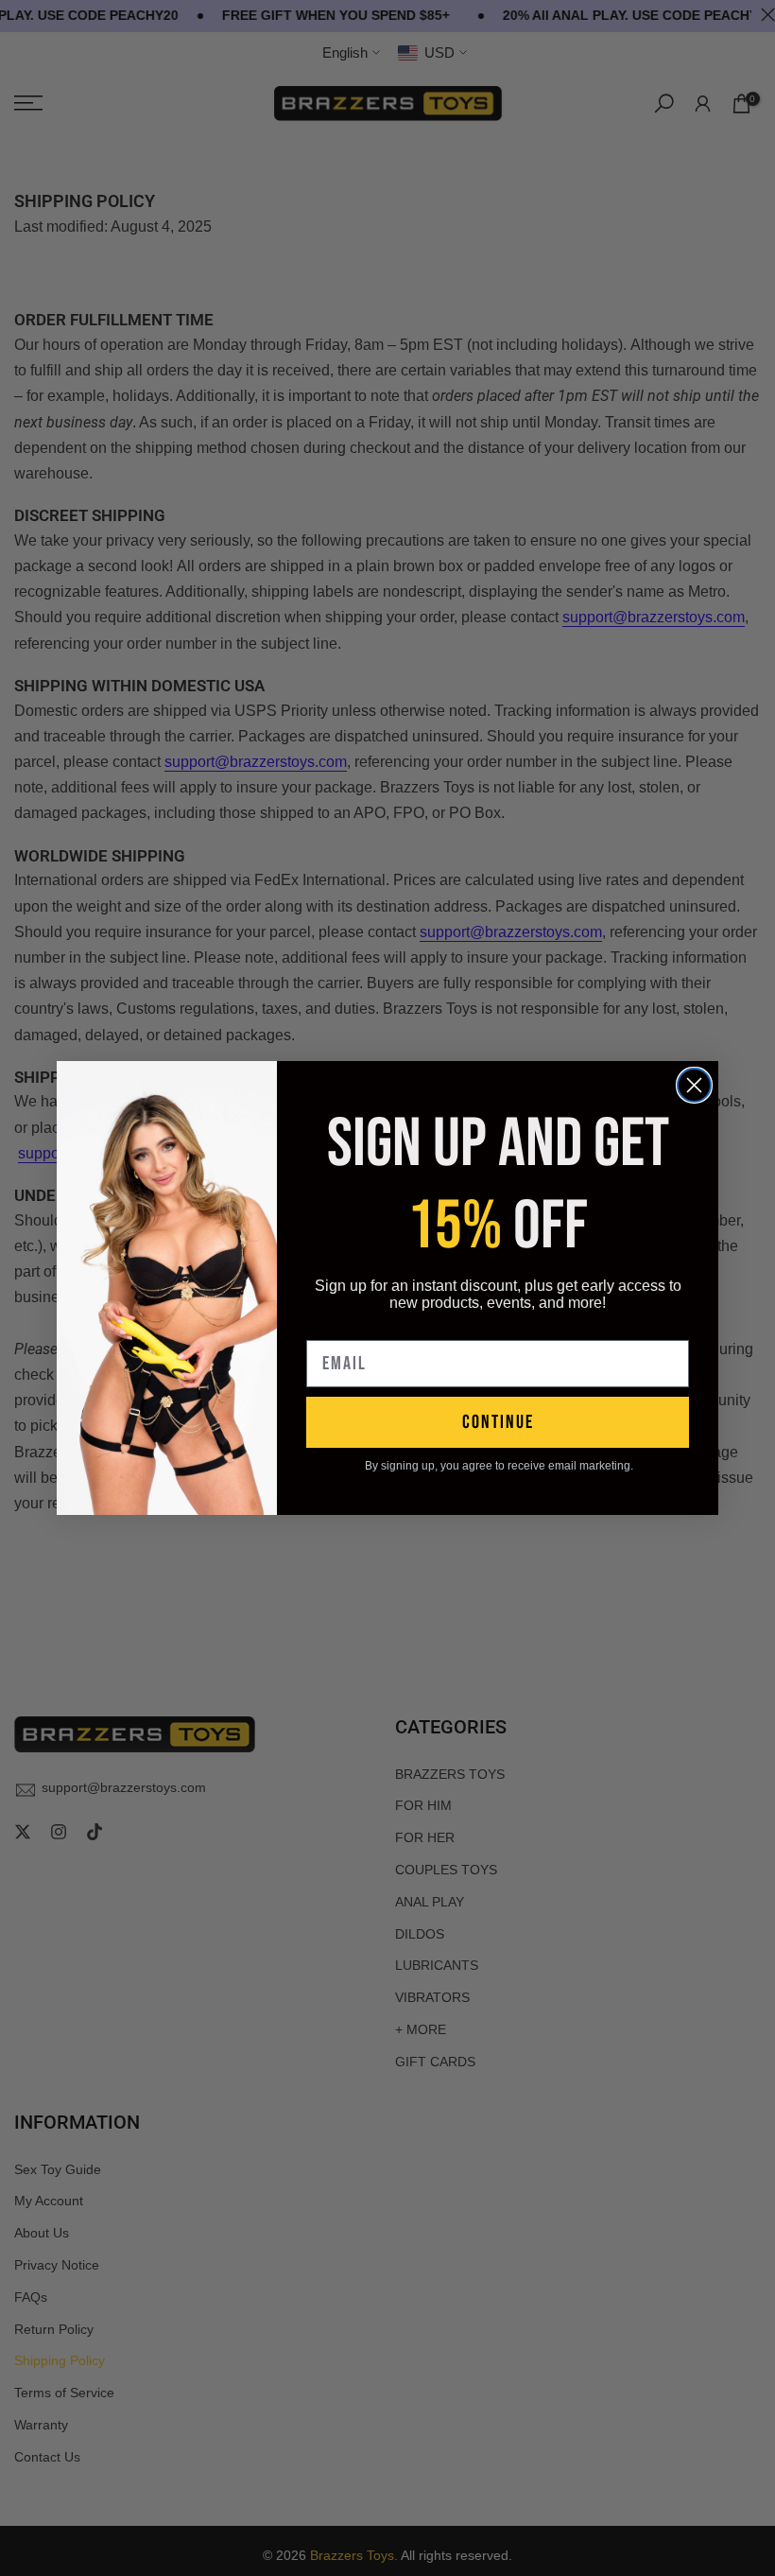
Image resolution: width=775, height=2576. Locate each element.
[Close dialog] (694, 1085)
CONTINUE (498, 1422)
